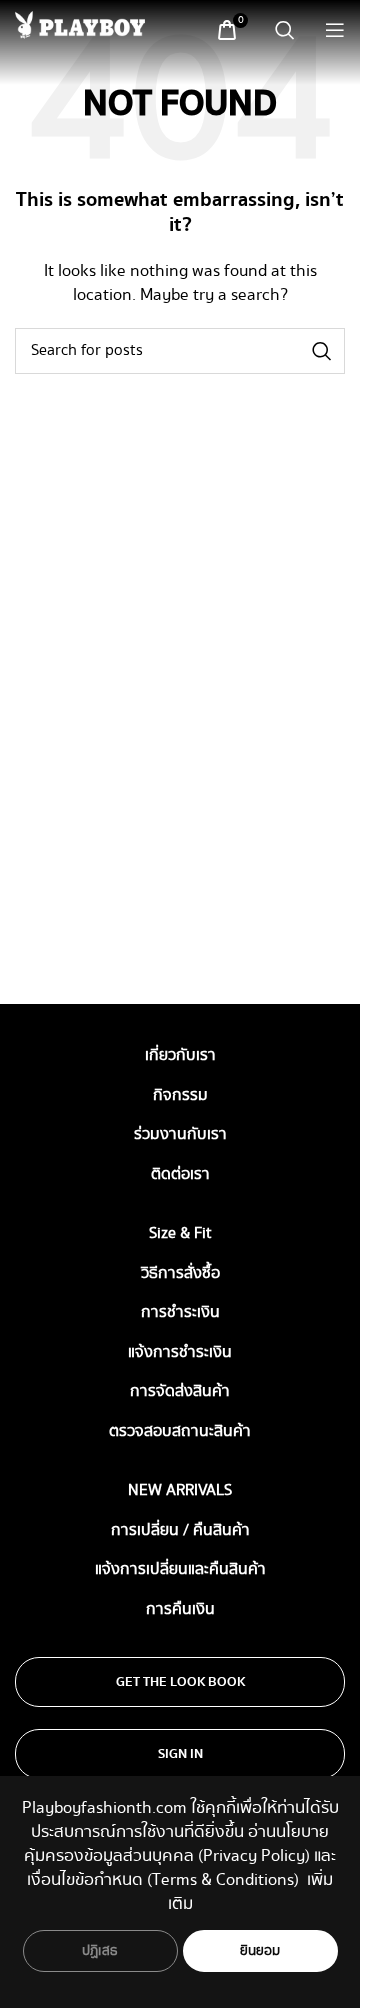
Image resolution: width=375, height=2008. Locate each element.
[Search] (285, 30)
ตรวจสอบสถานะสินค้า (180, 1431)
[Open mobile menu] (335, 30)
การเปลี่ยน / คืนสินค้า (180, 1530)
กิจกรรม (180, 1095)
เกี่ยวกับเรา (180, 1055)
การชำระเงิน (180, 1312)
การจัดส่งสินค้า (180, 1391)
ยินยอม (260, 1951)
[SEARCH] (322, 351)
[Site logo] (80, 24)
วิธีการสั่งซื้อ (180, 1273)
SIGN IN (180, 1754)
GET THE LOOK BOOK (180, 1682)
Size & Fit (180, 1233)
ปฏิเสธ (100, 1951)
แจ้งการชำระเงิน (180, 1352)
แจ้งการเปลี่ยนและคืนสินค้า (180, 1569)
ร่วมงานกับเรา (180, 1134)
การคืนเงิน (180, 1609)
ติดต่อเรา (180, 1174)
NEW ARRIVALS (180, 1490)
